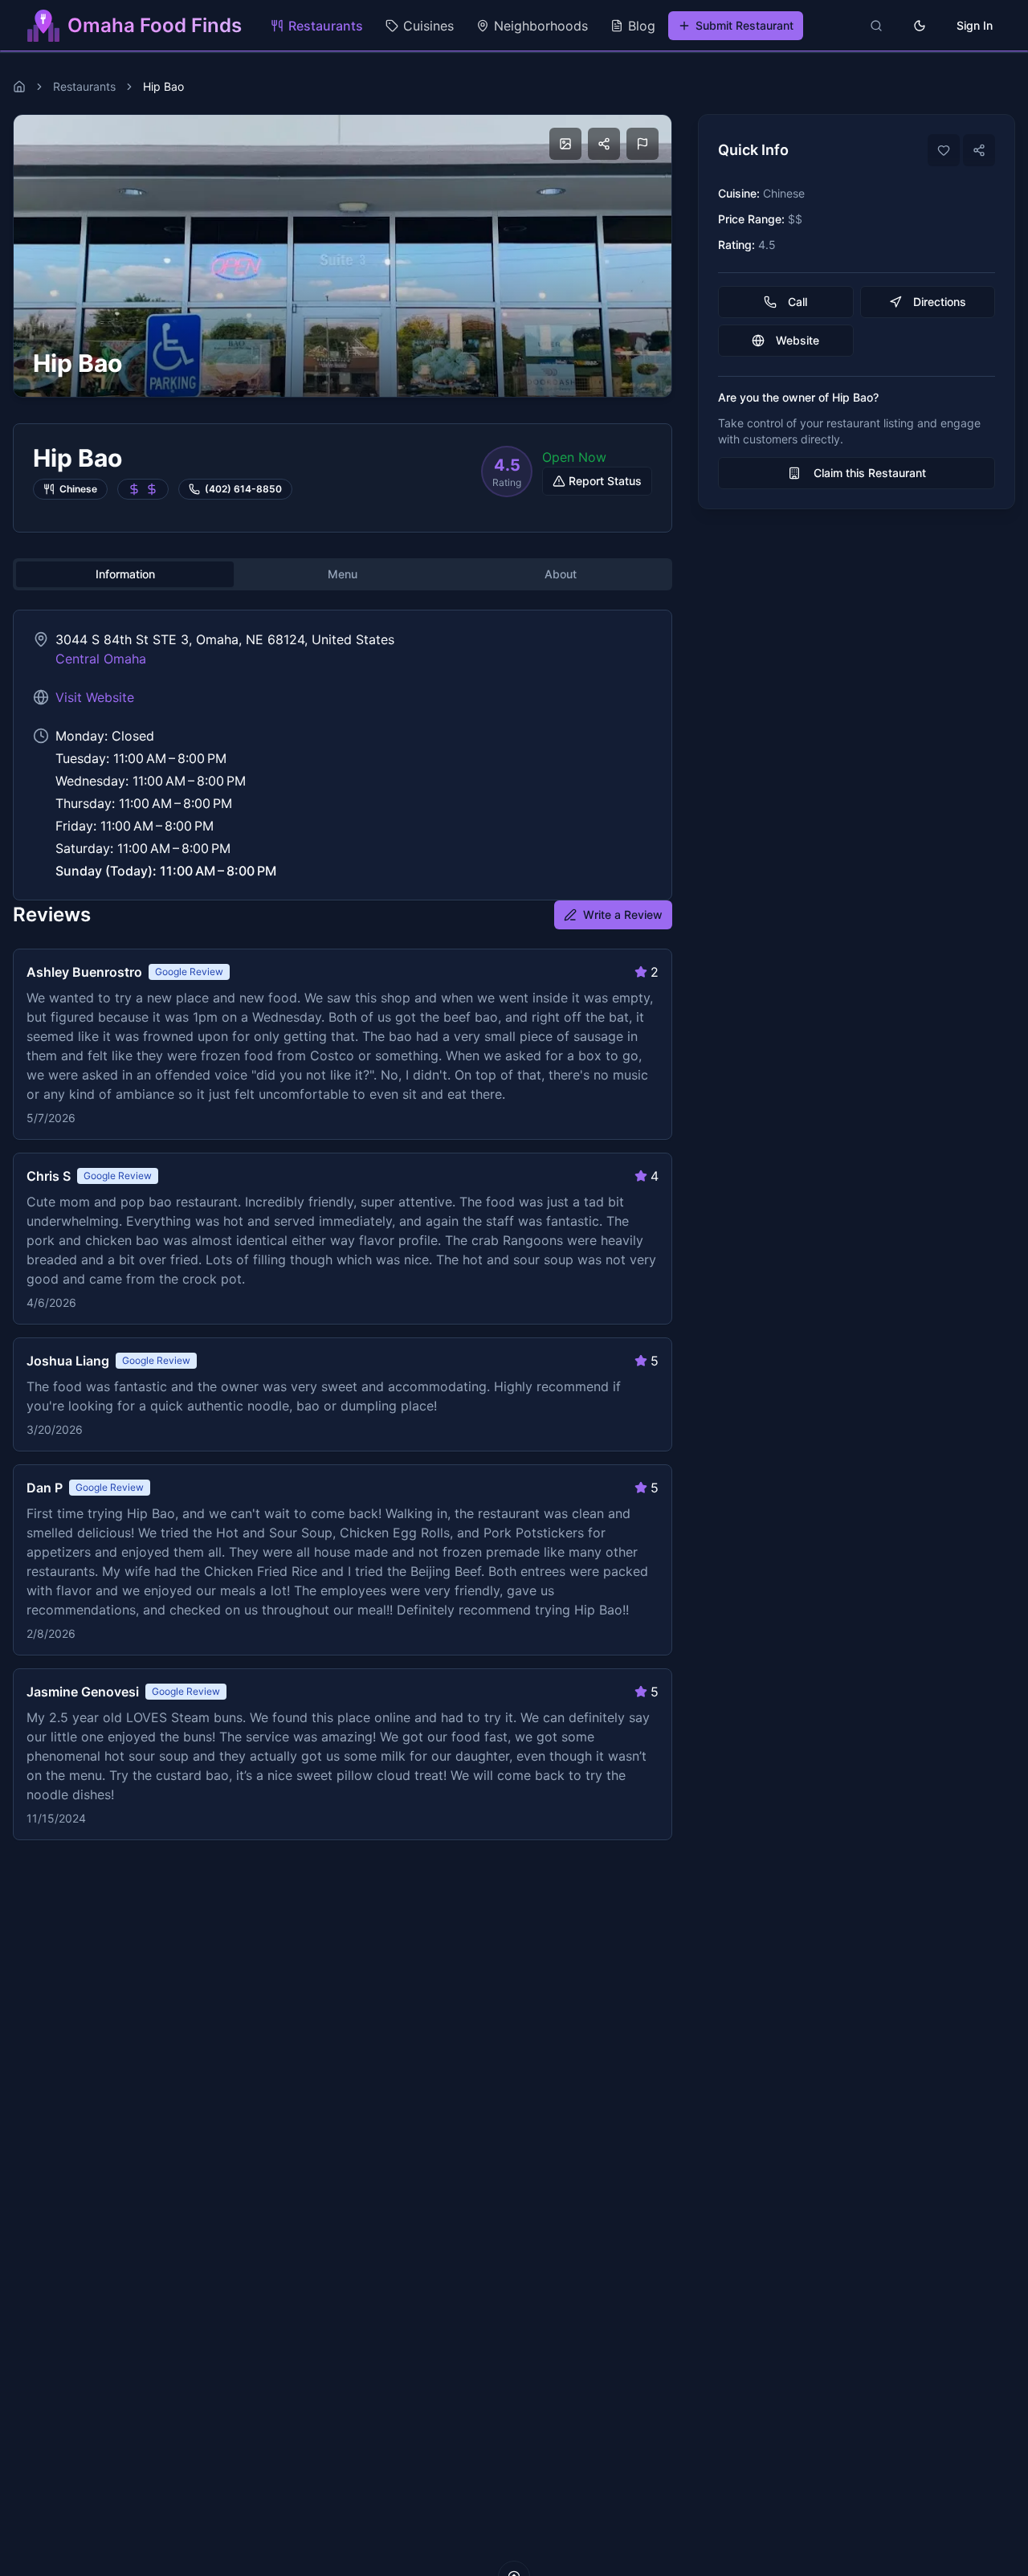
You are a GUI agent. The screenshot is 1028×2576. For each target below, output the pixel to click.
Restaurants (84, 86)
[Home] (19, 87)
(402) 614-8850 (243, 489)
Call (798, 302)
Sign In (975, 25)
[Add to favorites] (944, 150)
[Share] (979, 150)
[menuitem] (317, 26)
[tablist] (343, 574)
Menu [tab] (343, 574)
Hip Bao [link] (163, 86)
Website (798, 340)
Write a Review (623, 914)
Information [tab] (125, 574)
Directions (940, 302)
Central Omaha (101, 659)
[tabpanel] (343, 755)
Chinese (78, 489)
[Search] (876, 26)
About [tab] (561, 574)
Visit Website (95, 697)
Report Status (605, 481)
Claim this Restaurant (870, 473)
